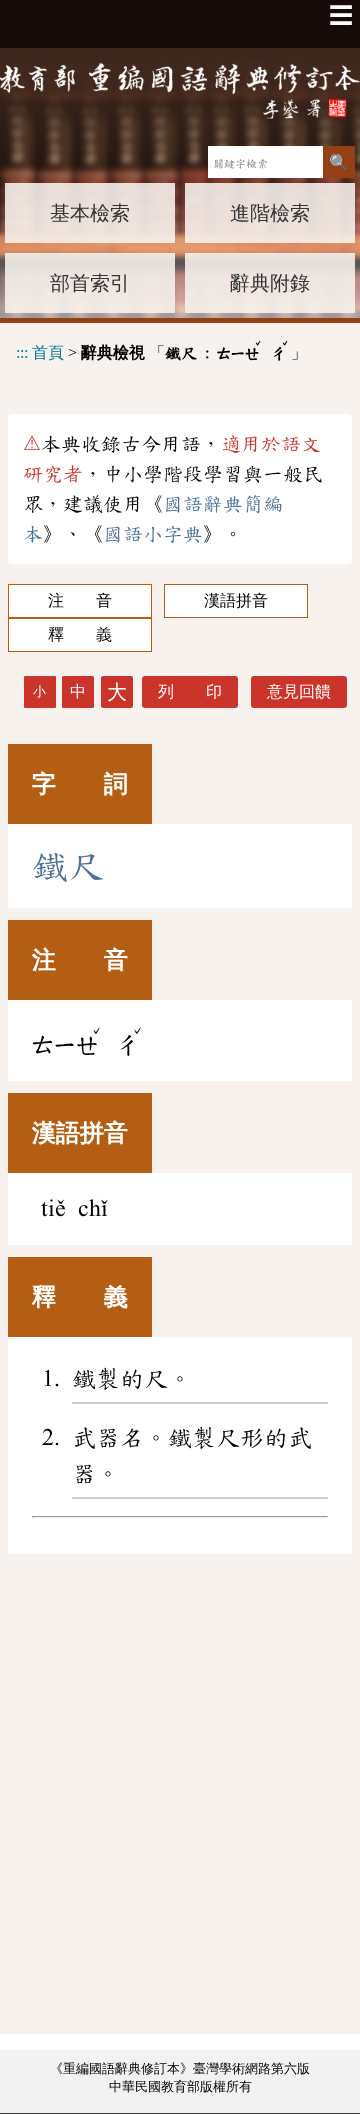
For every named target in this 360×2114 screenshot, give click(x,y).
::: (22, 352)
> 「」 (161, 349)
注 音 (80, 600)
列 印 (190, 691)
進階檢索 (270, 213)
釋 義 (80, 634)
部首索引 (90, 283)
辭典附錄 (270, 283)
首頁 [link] (48, 352)
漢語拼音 (236, 600)
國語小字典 (153, 534)
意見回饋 (299, 691)
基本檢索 (90, 213)
